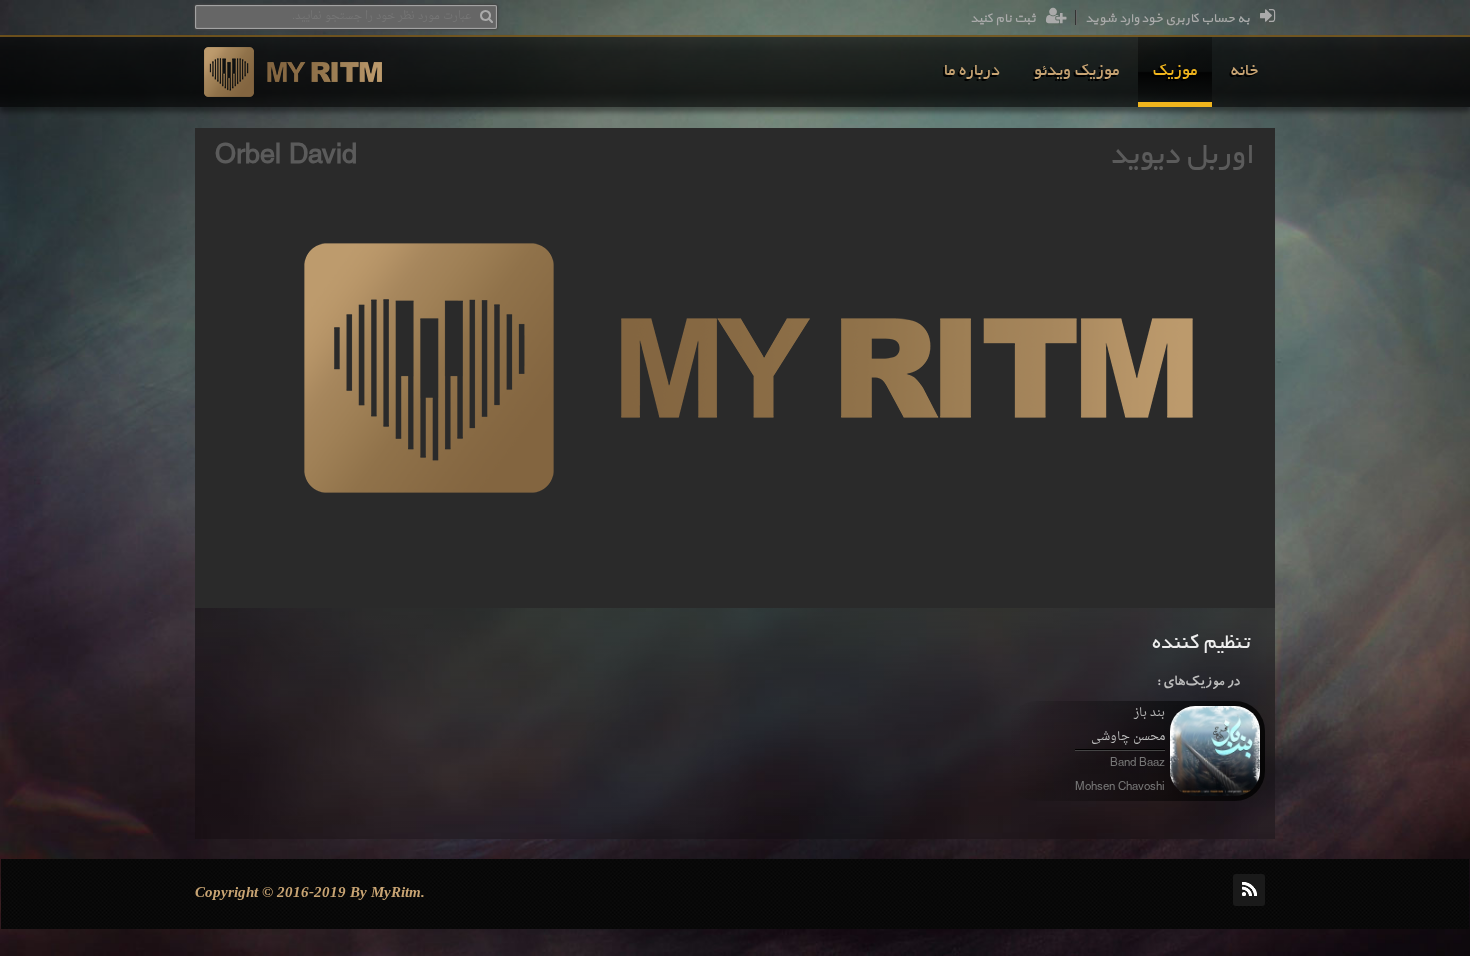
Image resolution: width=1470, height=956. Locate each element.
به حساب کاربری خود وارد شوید (1167, 19)
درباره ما (972, 72)
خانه (1244, 72)
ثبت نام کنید (1003, 19)
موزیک (1175, 72)
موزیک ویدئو (1076, 72)
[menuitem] (1244, 72)
